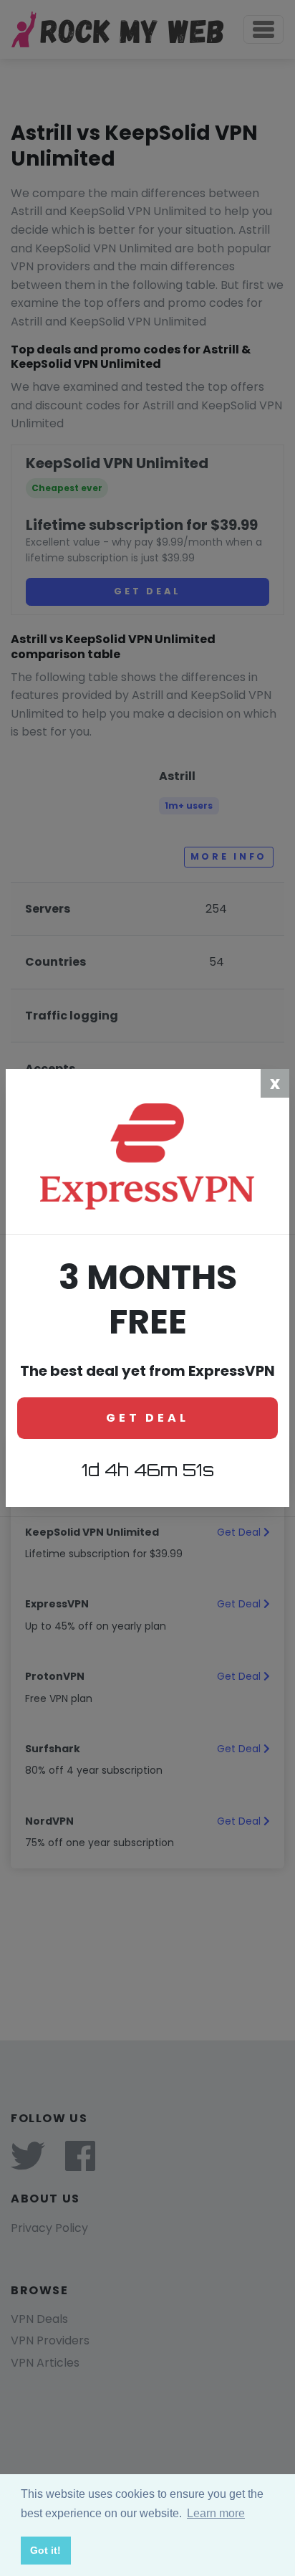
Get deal (147, 1418)
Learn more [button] (216, 2513)
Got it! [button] (45, 2550)
